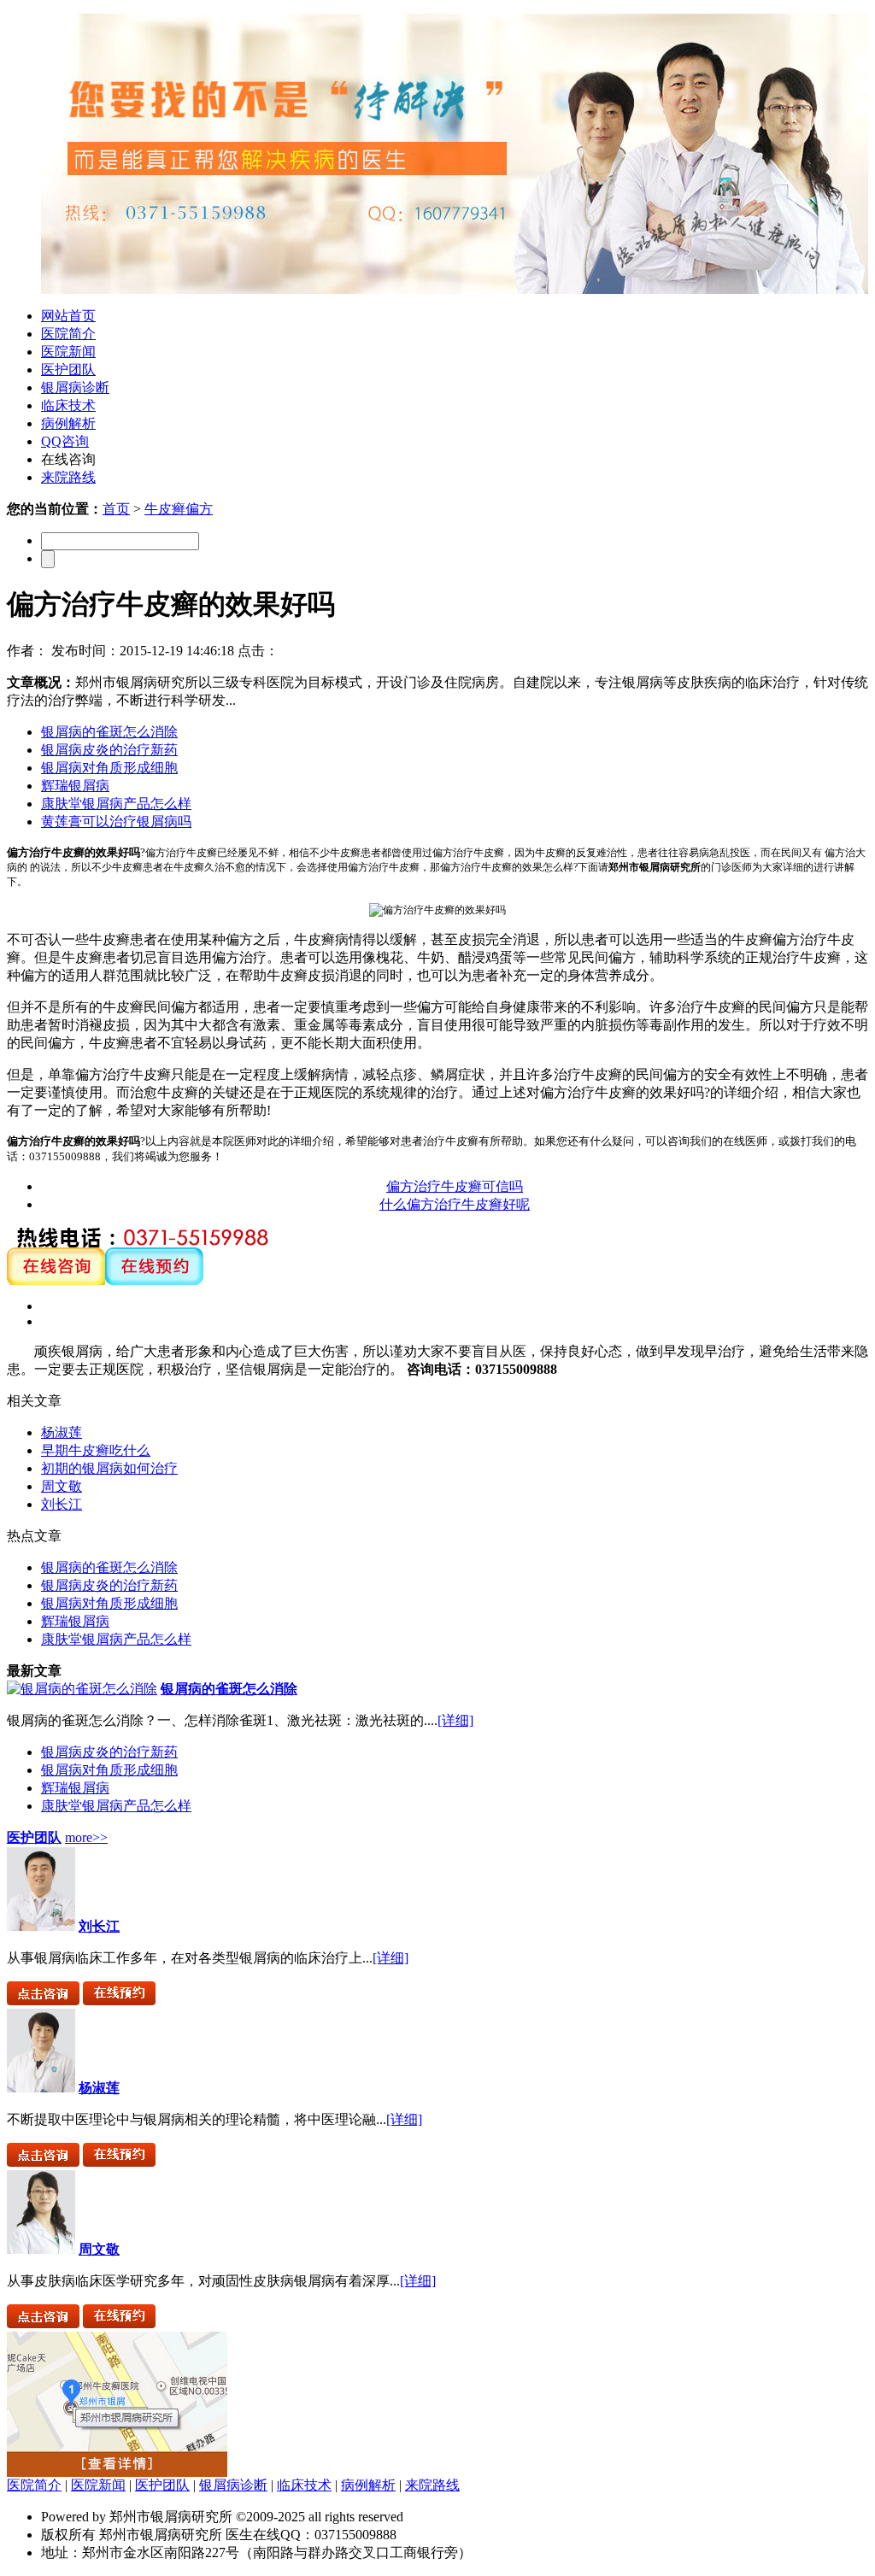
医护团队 (68, 370)
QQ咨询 (65, 441)
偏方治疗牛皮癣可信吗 (455, 1186)
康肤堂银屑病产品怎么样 (116, 804)
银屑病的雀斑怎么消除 (109, 732)
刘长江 (62, 1504)
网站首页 (68, 316)
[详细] (455, 1720)
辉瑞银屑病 (75, 786)
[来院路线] (117, 2472)
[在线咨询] (56, 1280)
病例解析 (68, 423)
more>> (86, 1837)
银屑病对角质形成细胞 (109, 768)
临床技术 (68, 405)
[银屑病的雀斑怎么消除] (82, 1689)
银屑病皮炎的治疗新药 (109, 750)
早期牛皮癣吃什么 (96, 1450)
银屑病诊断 (75, 387)
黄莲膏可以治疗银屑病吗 (116, 822)
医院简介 (68, 334)
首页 (116, 509)
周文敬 (62, 1486)
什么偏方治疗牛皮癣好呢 (455, 1204)
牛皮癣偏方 (179, 509)
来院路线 (68, 477)
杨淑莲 (62, 1432)
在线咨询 (68, 459)
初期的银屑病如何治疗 (109, 1468)
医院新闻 (68, 352)
